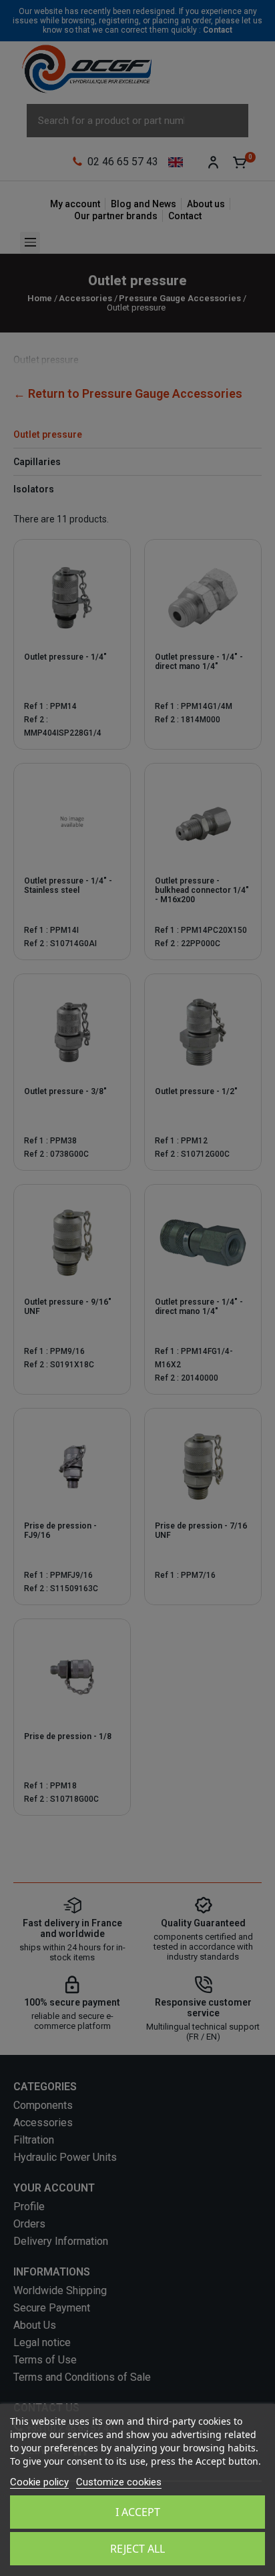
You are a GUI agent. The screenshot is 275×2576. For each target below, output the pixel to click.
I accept (138, 2512)
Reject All (137, 2549)
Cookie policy (39, 2482)
